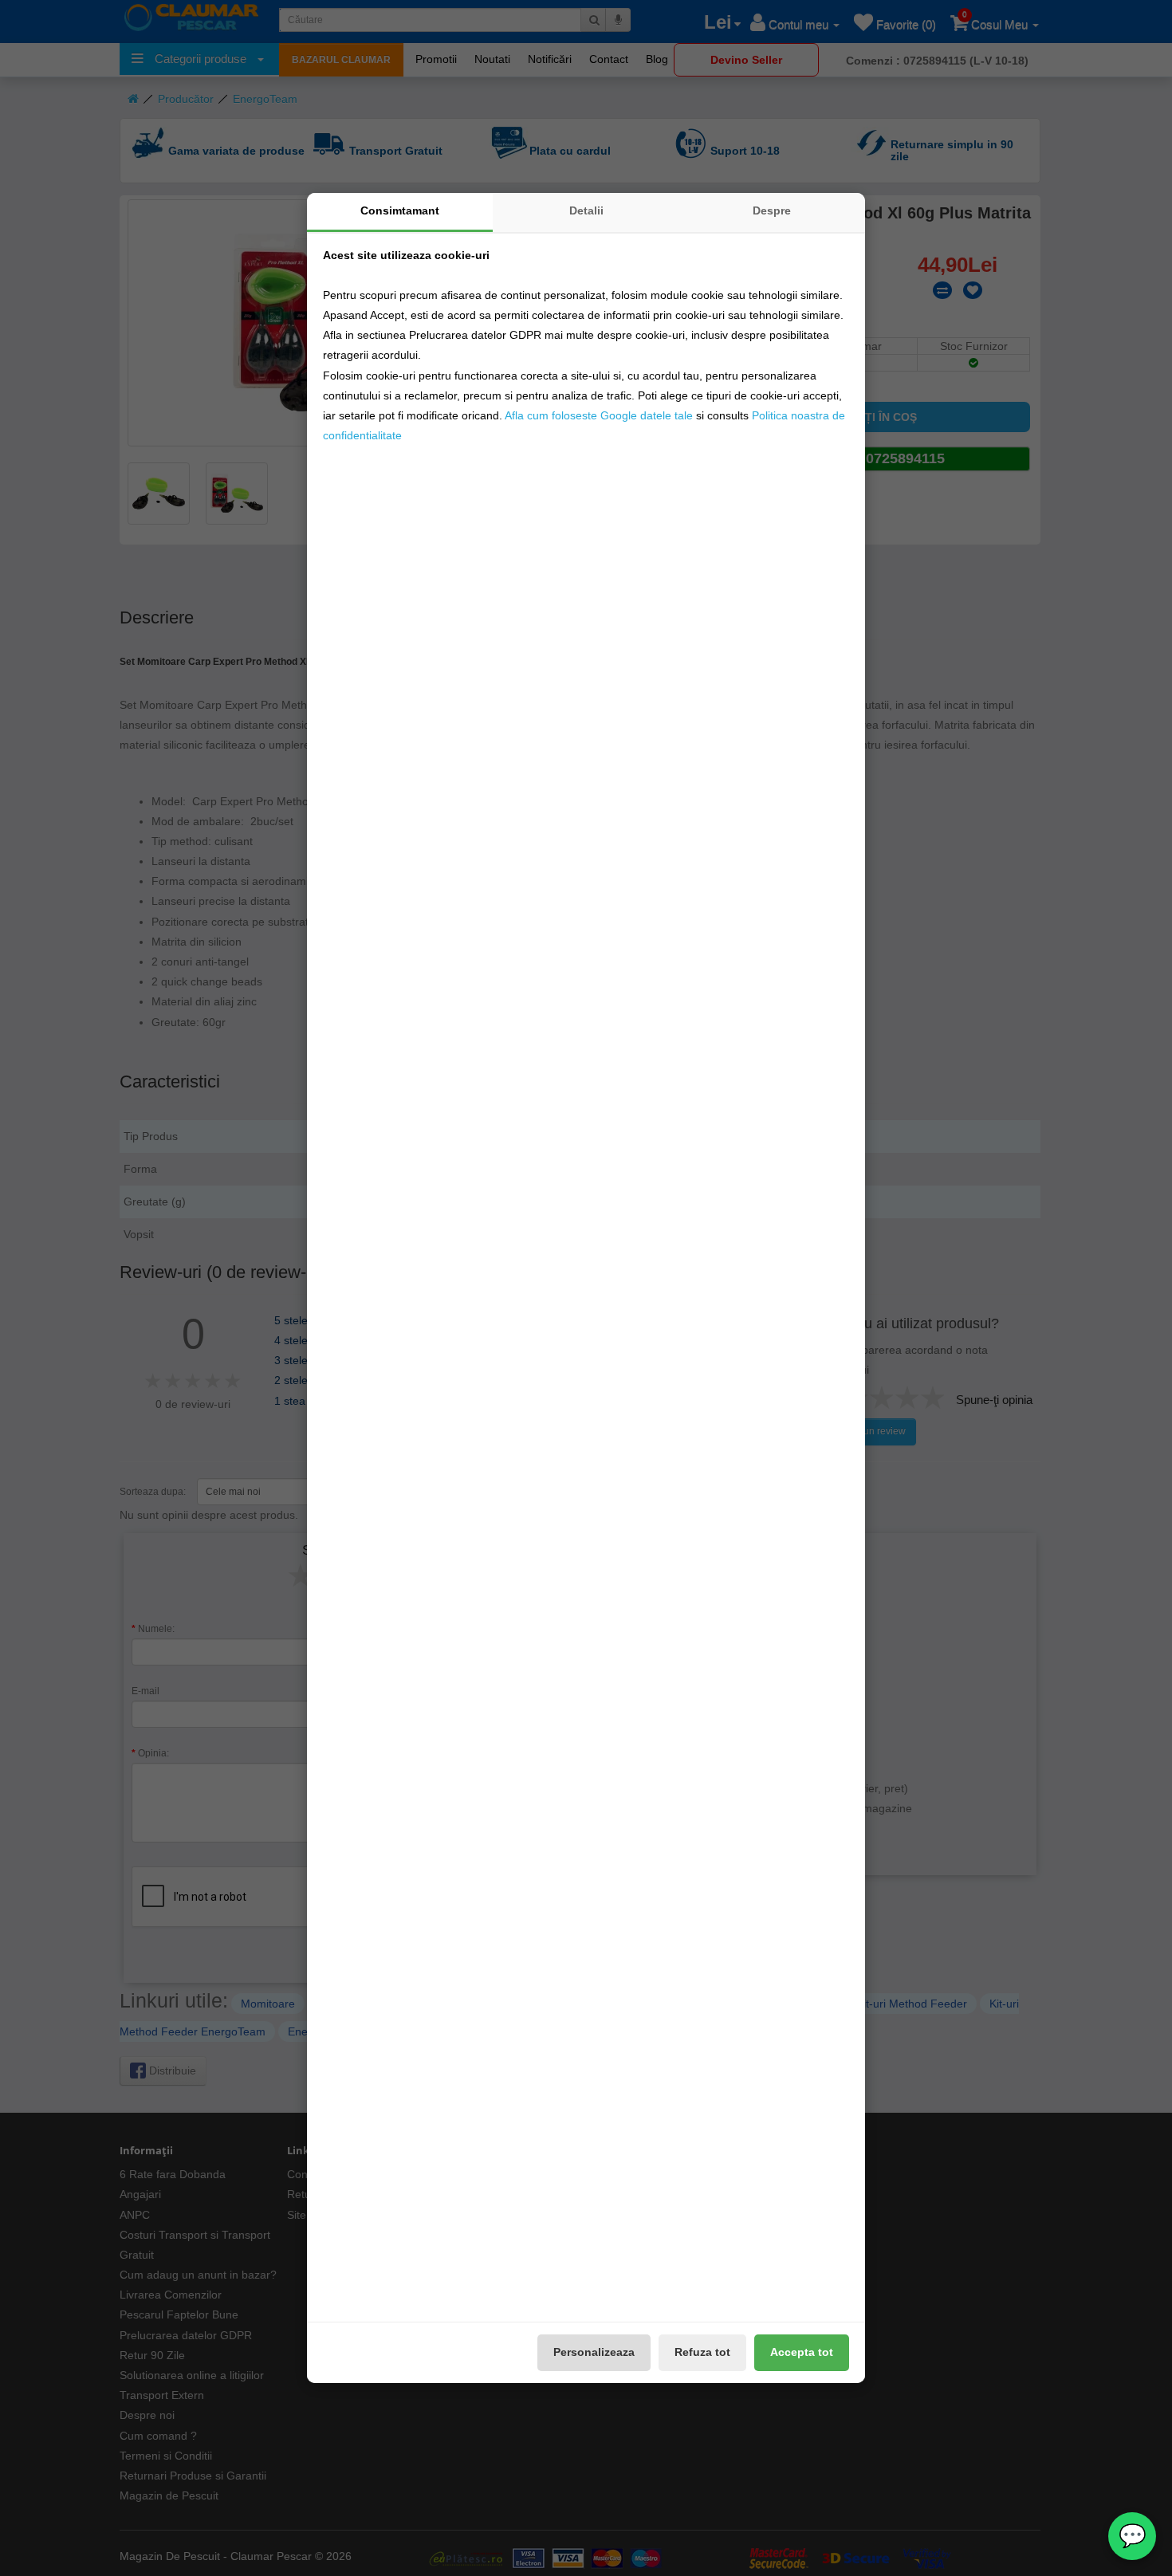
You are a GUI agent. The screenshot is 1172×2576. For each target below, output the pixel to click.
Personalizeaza (594, 2352)
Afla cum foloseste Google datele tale (599, 415)
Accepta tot (802, 2352)
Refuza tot (702, 2352)
